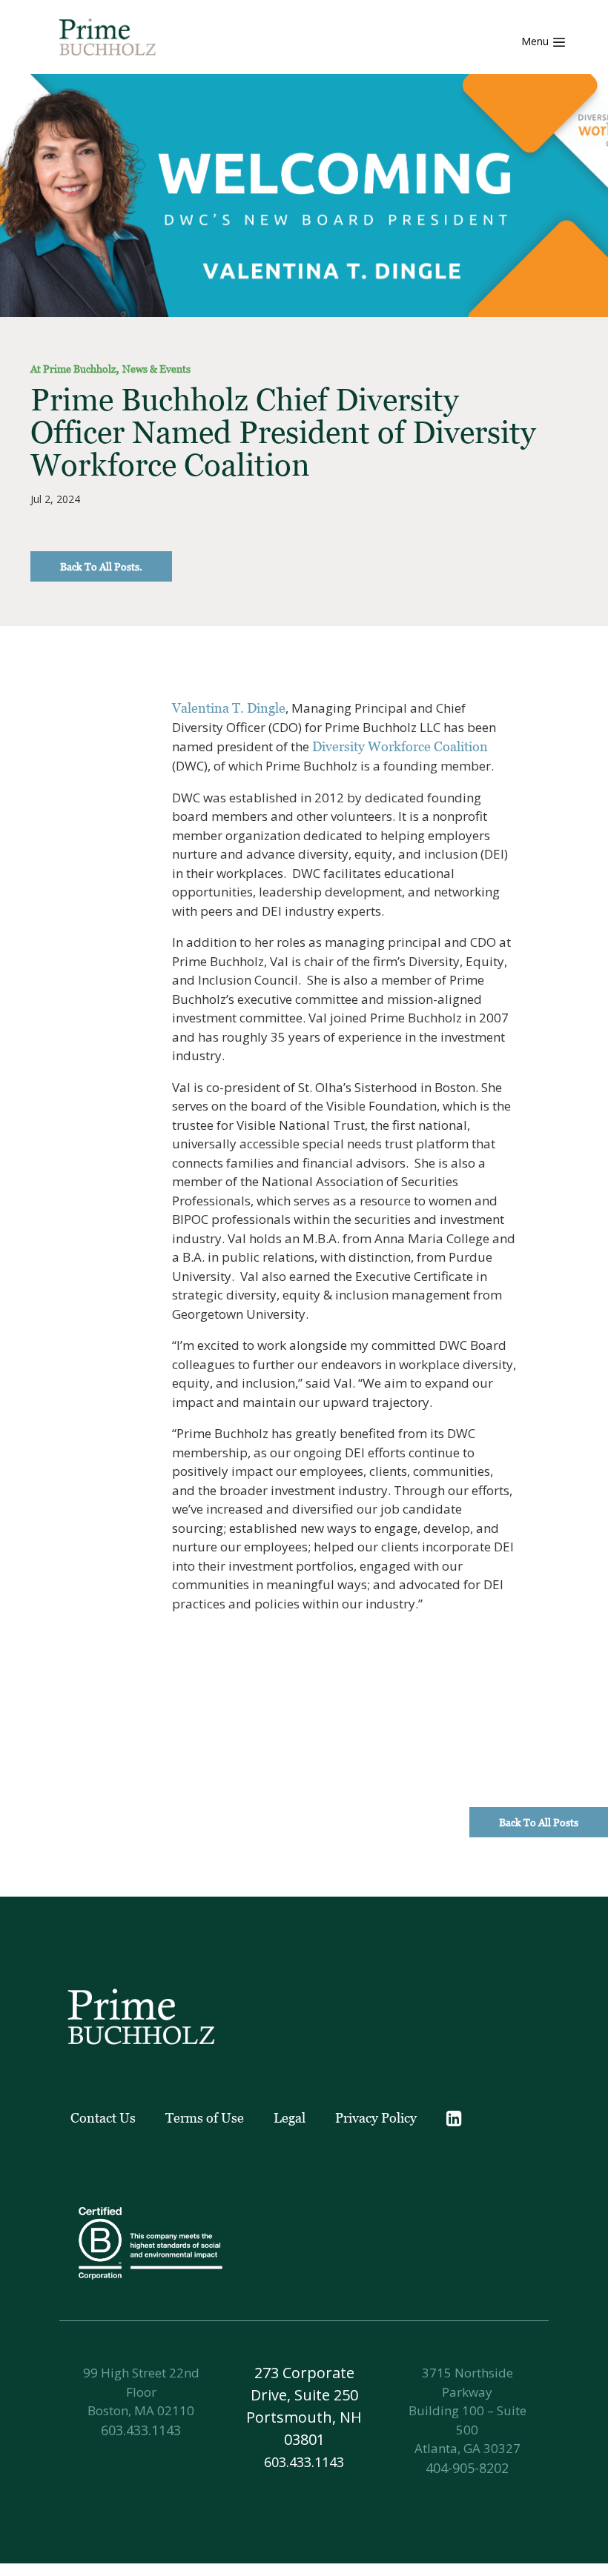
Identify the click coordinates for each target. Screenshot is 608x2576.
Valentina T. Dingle (229, 708)
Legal (290, 2118)
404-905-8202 (467, 2468)
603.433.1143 (141, 2430)
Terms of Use (205, 2118)
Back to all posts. (101, 566)
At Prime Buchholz (73, 369)
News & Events (156, 369)
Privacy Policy (376, 2118)
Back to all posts (539, 1822)
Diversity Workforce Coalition (400, 746)
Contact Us (103, 2118)
